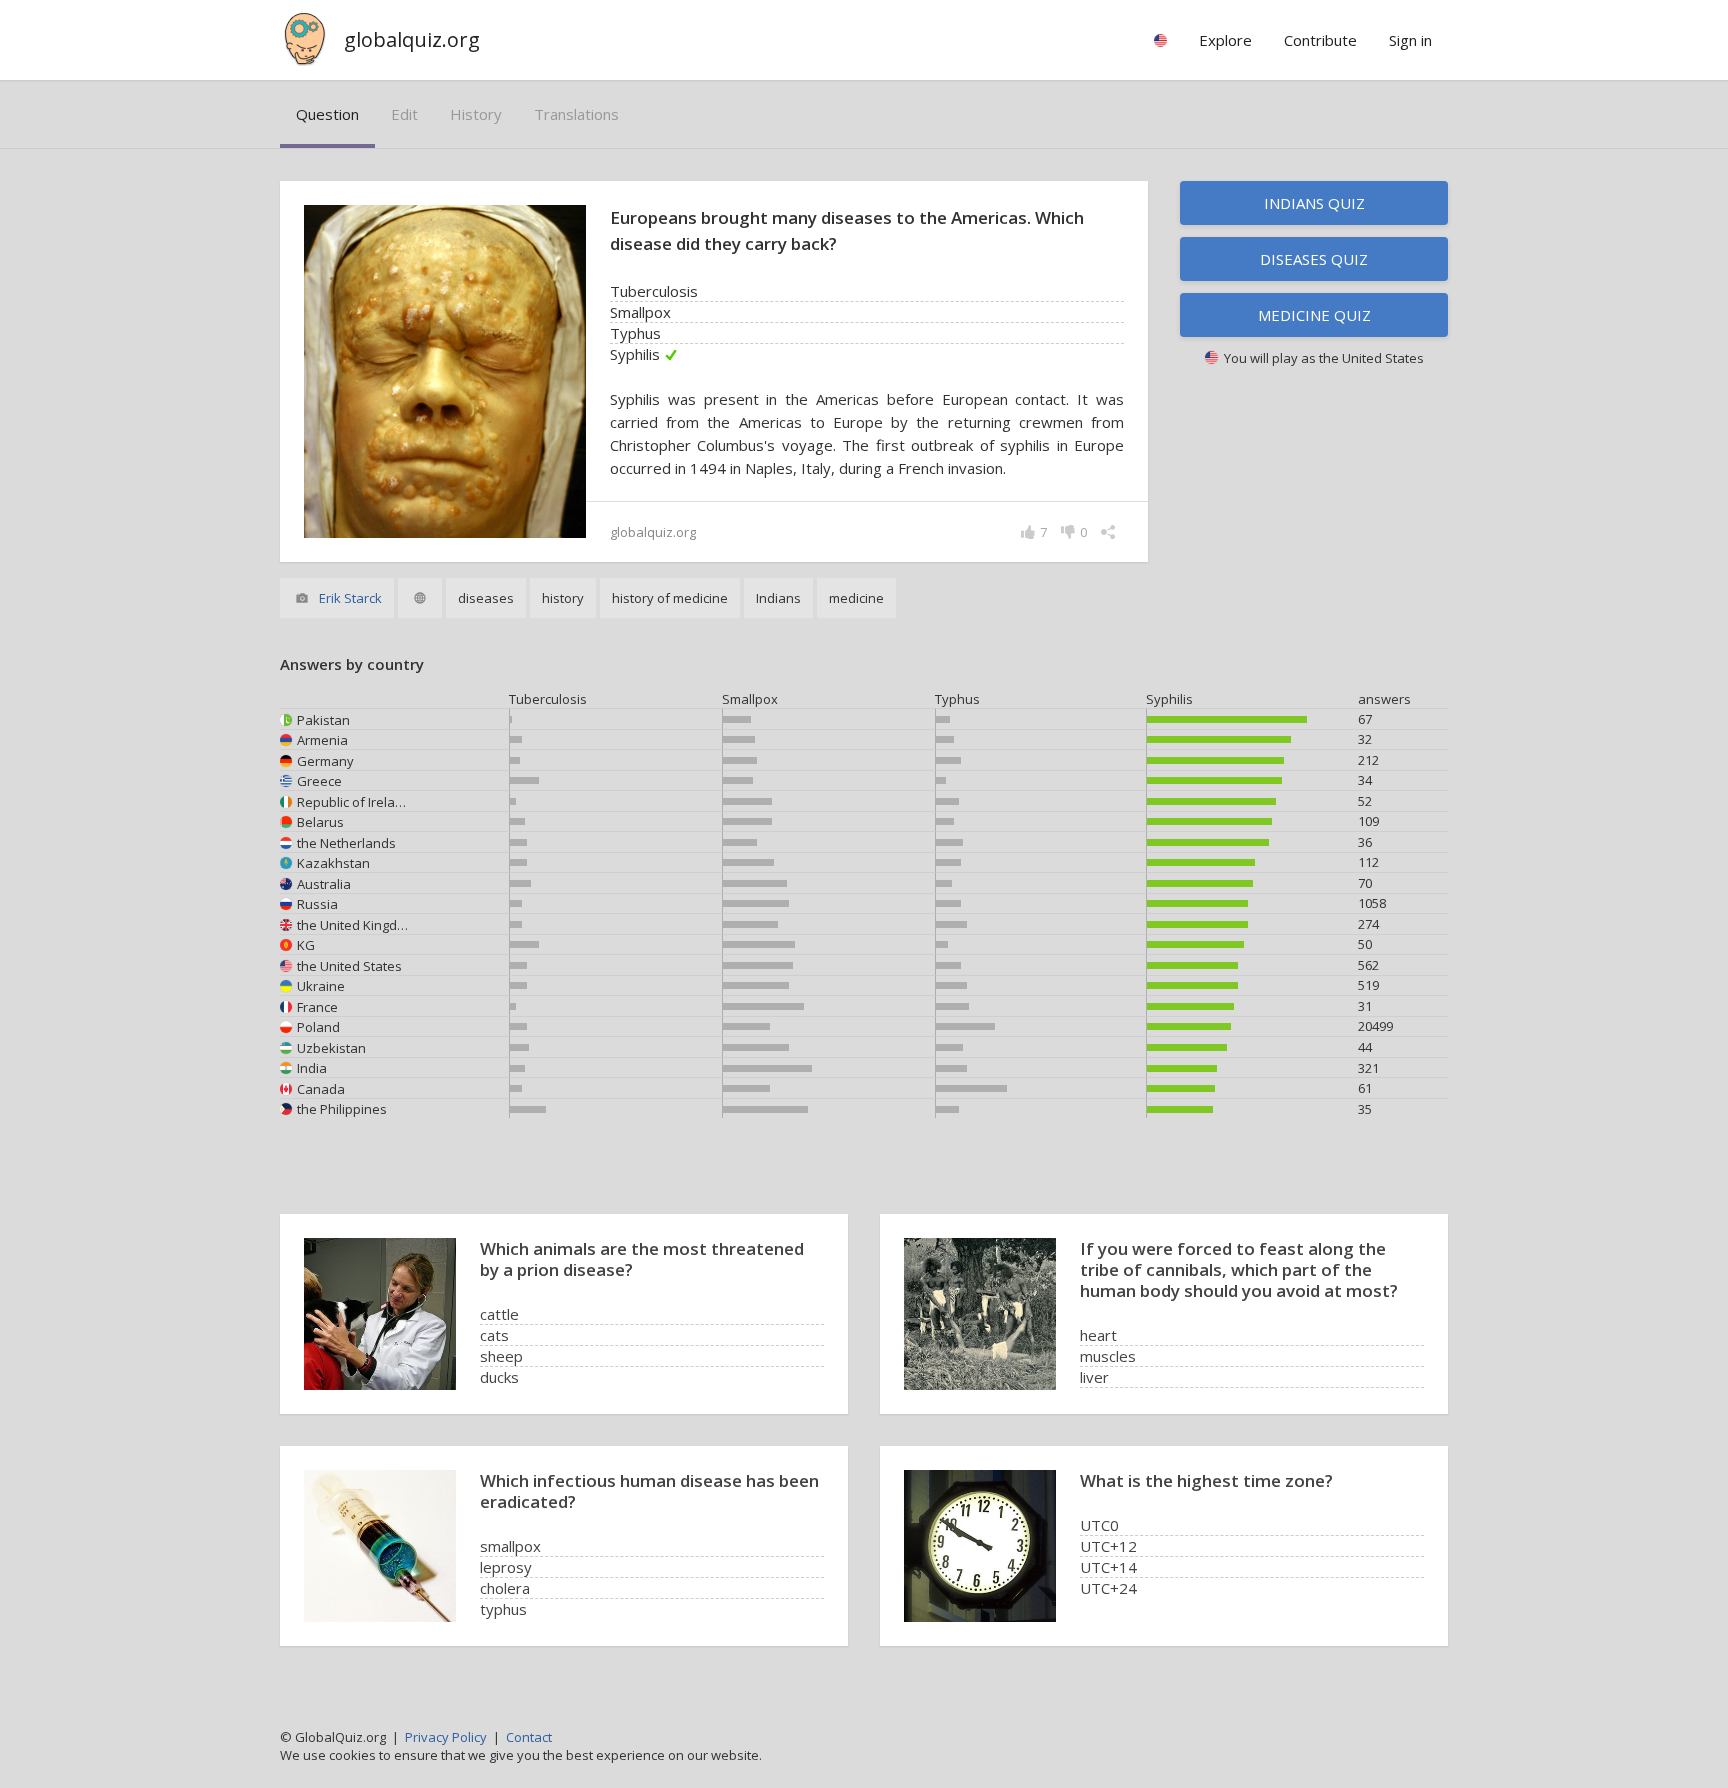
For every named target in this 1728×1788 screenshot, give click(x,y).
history (476, 114)
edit (404, 114)
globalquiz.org (412, 39)
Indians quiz (1314, 203)
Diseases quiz (1314, 259)
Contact (529, 1737)
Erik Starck (350, 598)
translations (576, 114)
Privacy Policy (446, 1737)
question (327, 114)
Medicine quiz (1314, 315)
